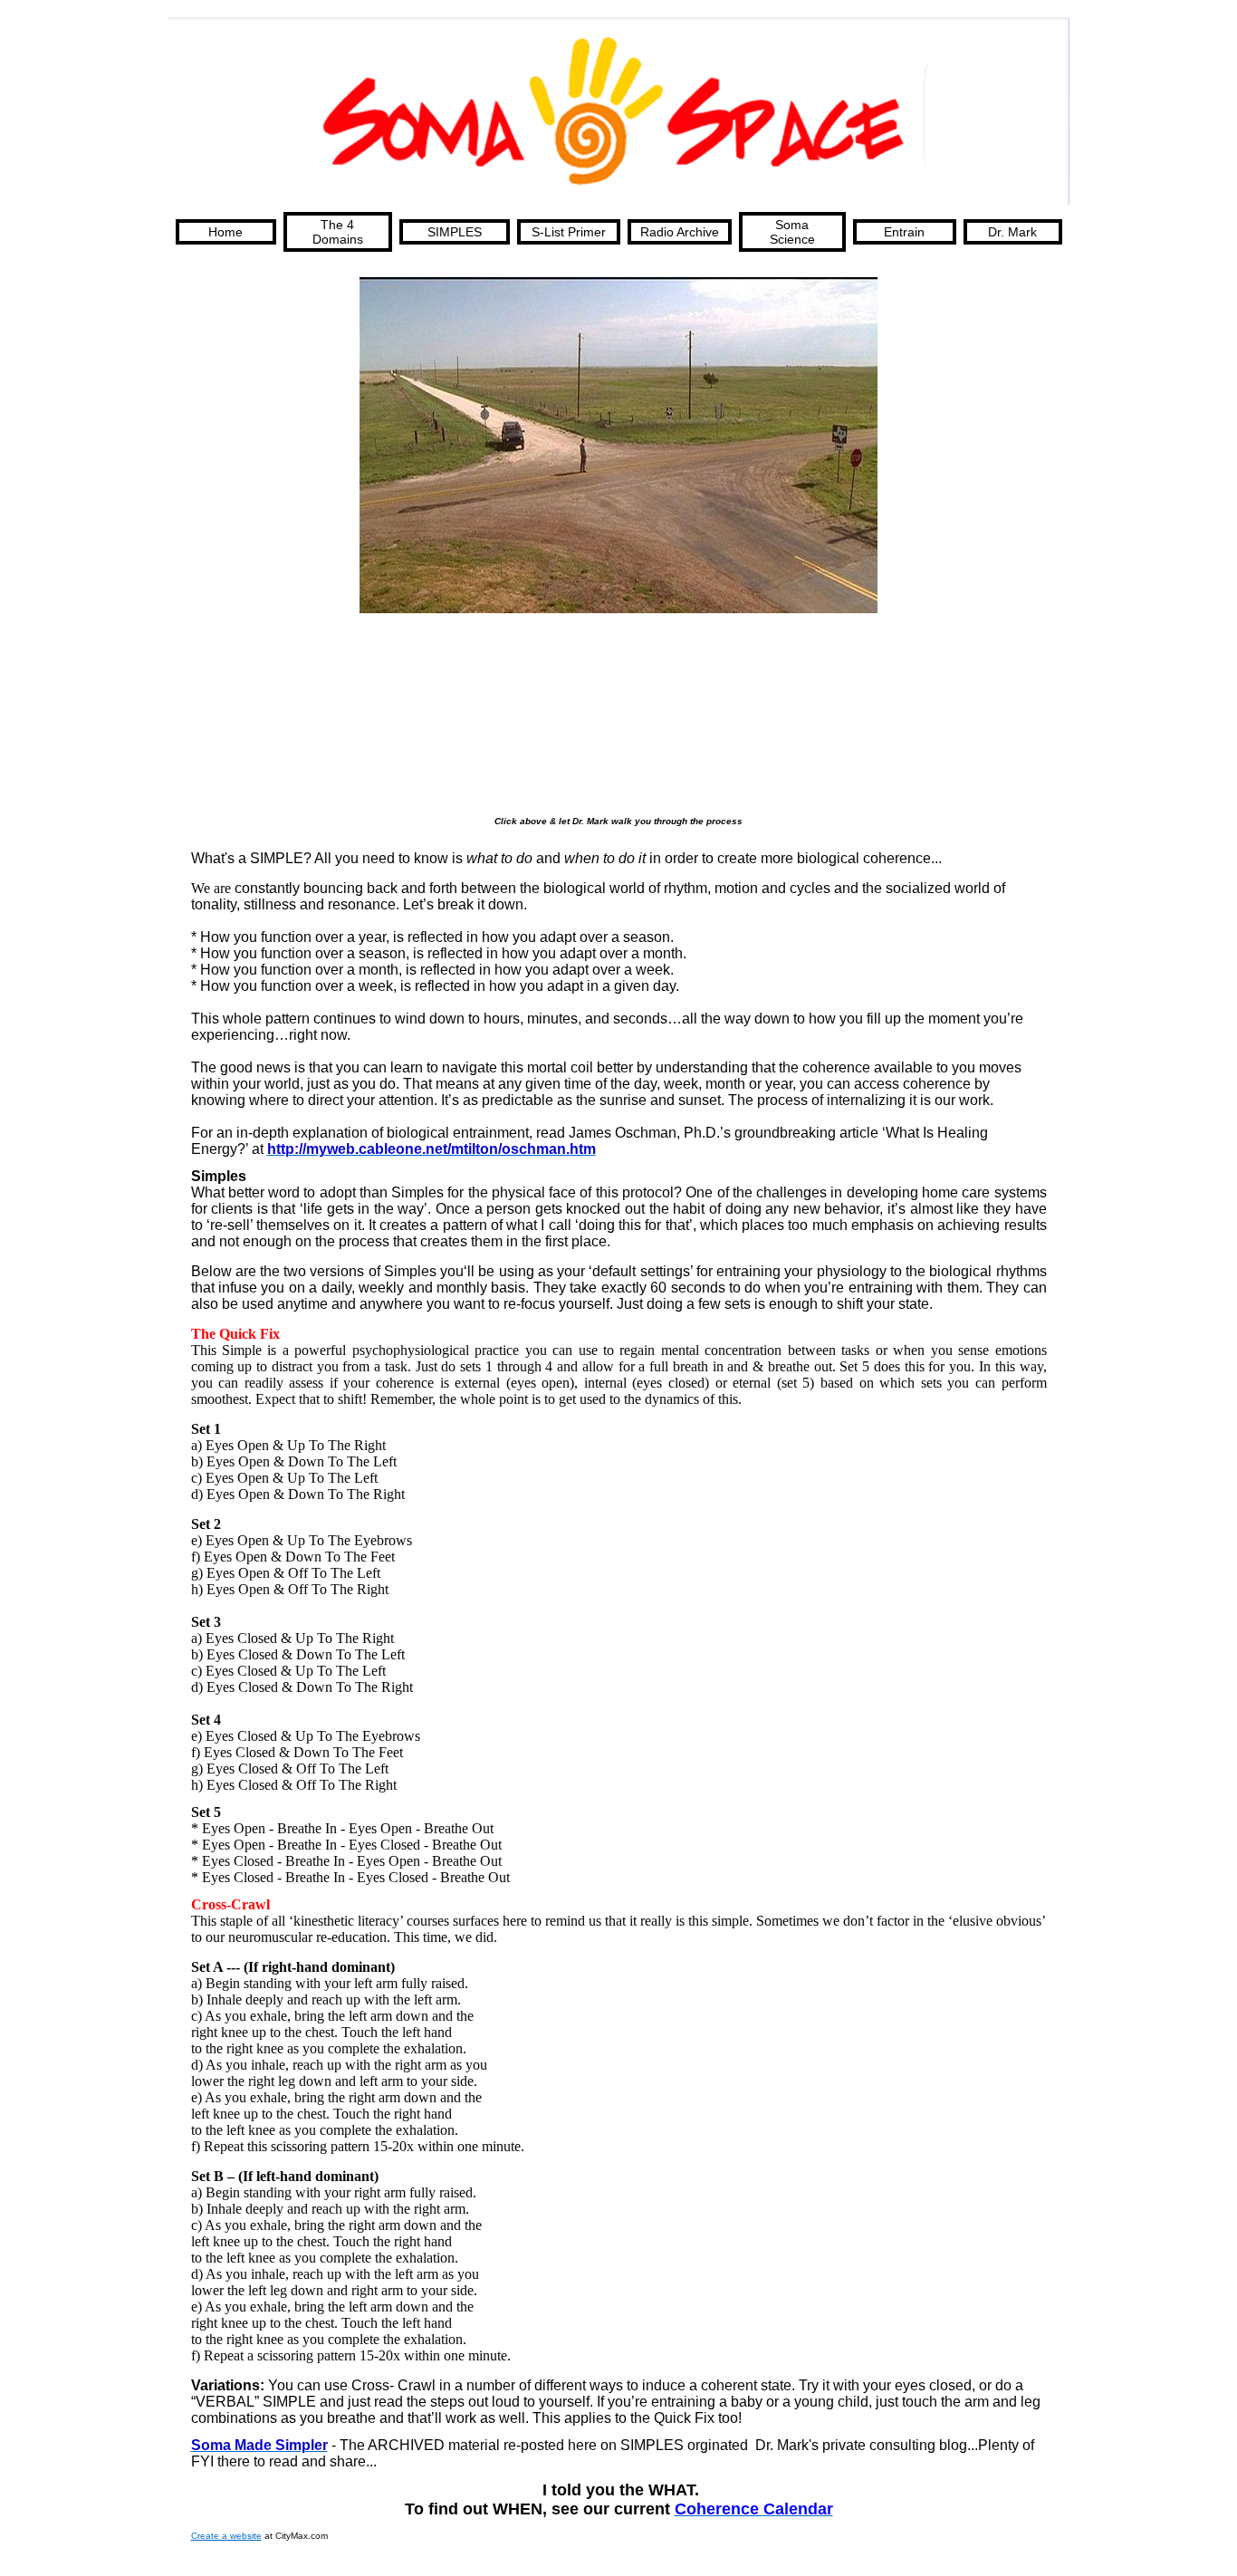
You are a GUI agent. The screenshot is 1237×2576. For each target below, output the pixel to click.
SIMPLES (455, 232)
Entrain (904, 232)
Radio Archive (680, 232)
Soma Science (792, 232)
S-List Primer (569, 232)
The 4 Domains (338, 232)
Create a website (226, 2536)
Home (225, 232)
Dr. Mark (1012, 232)
